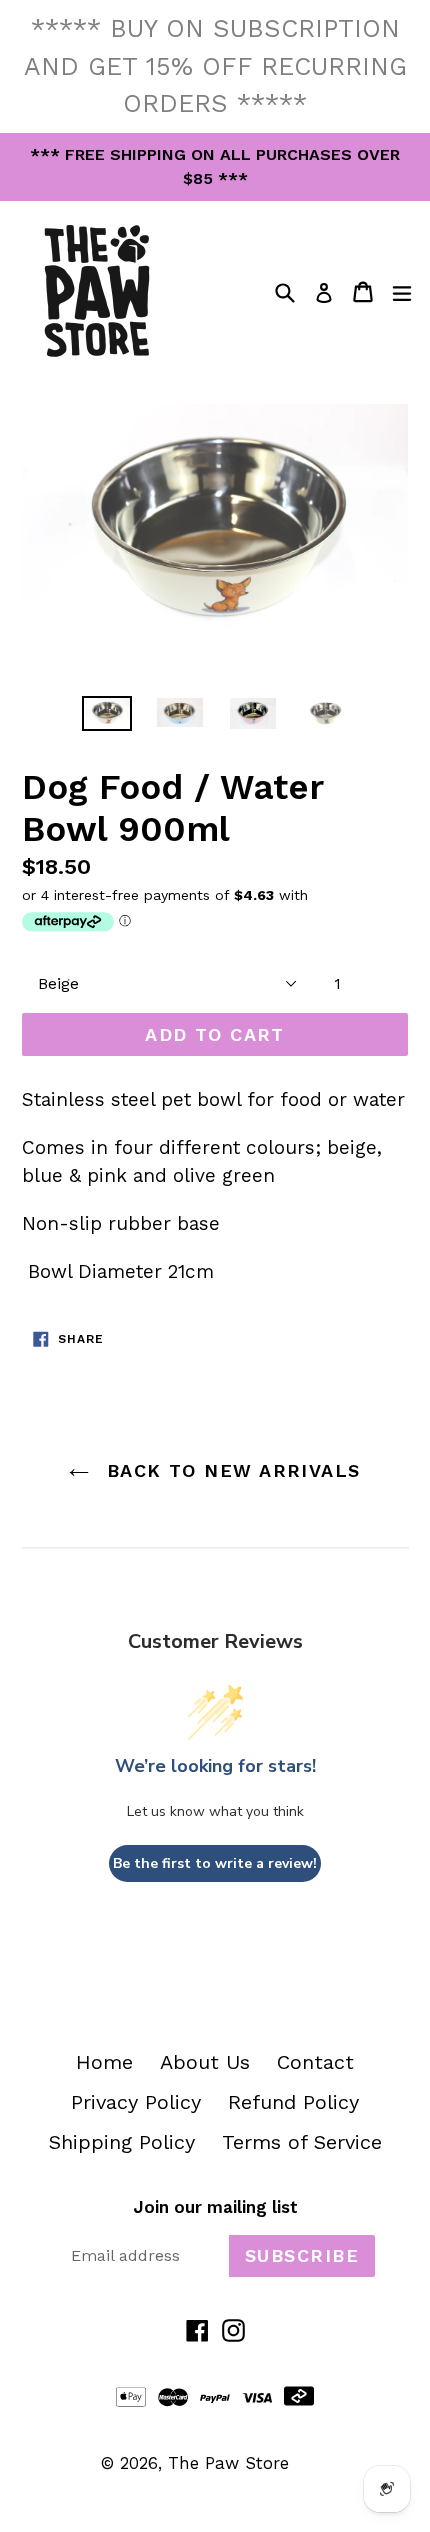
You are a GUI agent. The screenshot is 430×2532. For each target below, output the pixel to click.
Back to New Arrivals (229, 1470)
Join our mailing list (215, 2207)
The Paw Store (228, 2463)
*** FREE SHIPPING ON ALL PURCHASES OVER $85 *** (215, 166)
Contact (315, 2062)
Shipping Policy (122, 2142)
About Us (205, 2062)
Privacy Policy (136, 2102)
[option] (106, 713)
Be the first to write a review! (215, 1863)
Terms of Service (302, 2142)
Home (104, 2062)
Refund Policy (293, 2102)
